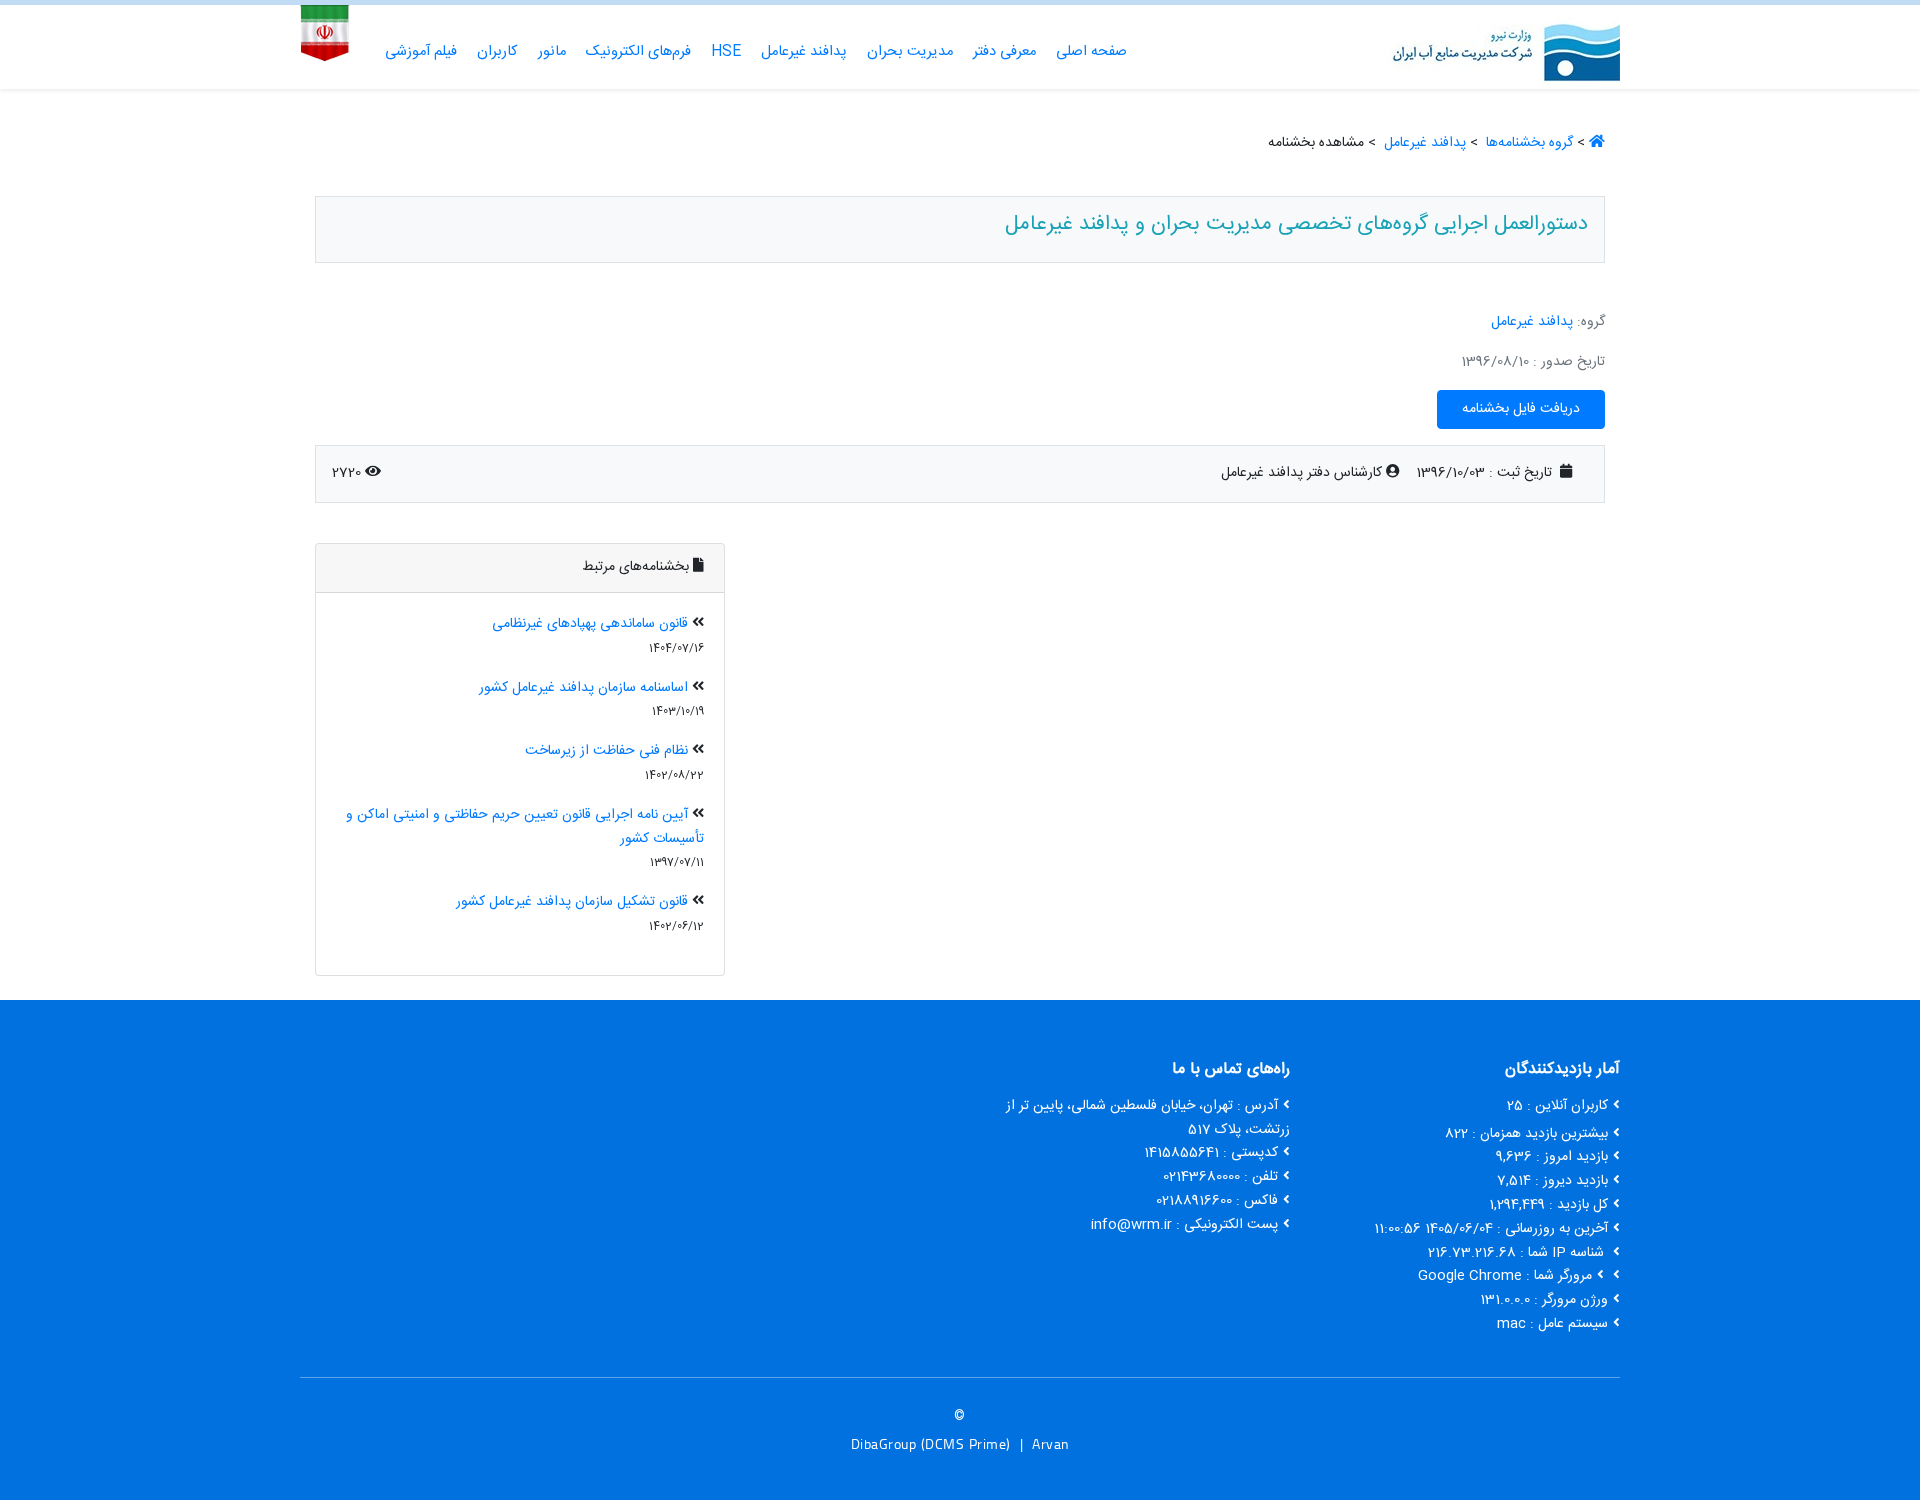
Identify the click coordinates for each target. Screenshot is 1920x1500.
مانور (552, 52)
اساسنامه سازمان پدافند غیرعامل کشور (583, 688)
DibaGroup (884, 1443)
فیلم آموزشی (421, 52)
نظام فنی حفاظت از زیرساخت (606, 751)
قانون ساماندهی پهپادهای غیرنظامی (590, 624)
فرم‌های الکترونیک (638, 52)
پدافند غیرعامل (804, 52)
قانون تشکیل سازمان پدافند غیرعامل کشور (572, 902)
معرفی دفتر (1004, 52)
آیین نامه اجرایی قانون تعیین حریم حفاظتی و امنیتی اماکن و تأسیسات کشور (525, 827)
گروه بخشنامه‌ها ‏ (1527, 143)
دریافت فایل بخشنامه (1521, 409)
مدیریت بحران (910, 52)
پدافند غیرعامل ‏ (1423, 143)
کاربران (497, 52)
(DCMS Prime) (966, 1443)
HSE (726, 52)
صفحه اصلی (1091, 52)
